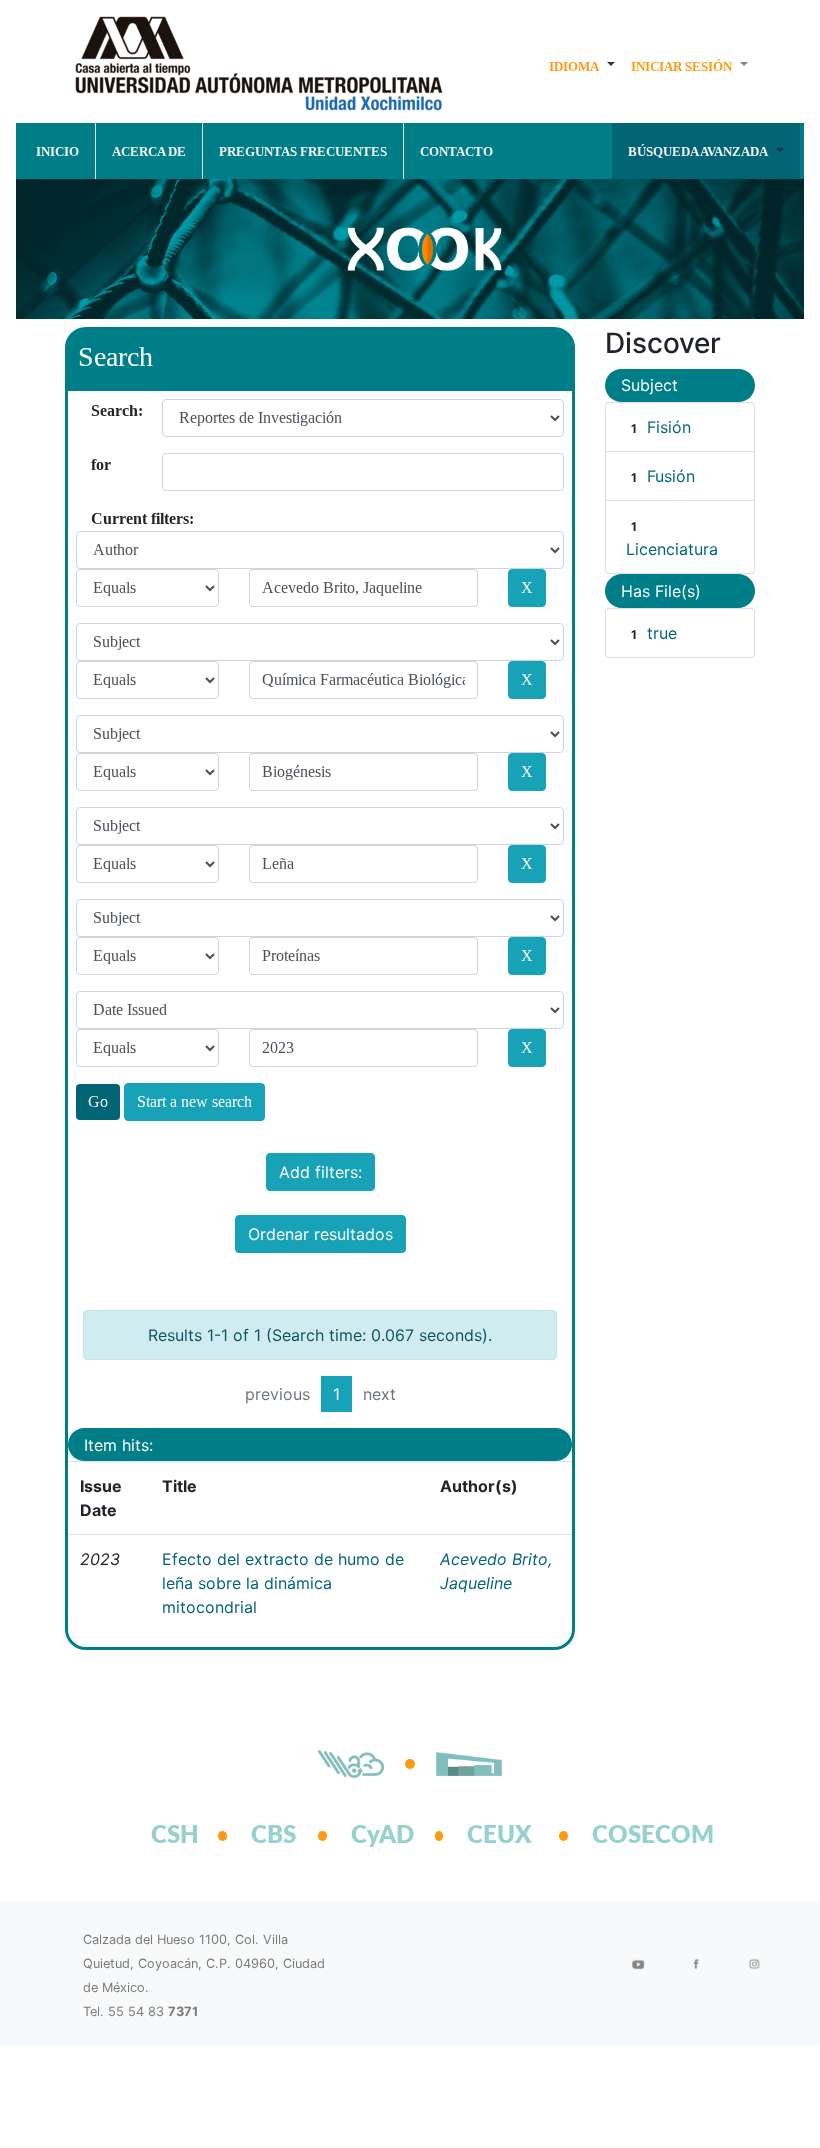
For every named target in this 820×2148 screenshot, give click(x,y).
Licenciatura (672, 549)
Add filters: (320, 1172)
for (98, 464)
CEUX (499, 1836)
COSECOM (631, 1836)
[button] (582, 66)
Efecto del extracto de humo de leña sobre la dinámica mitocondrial (283, 1583)
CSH (175, 1836)
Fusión (671, 476)
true (662, 633)
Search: (98, 410)
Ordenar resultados (320, 1234)
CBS (273, 1836)
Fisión (669, 427)
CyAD (382, 1836)
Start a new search (194, 1101)
